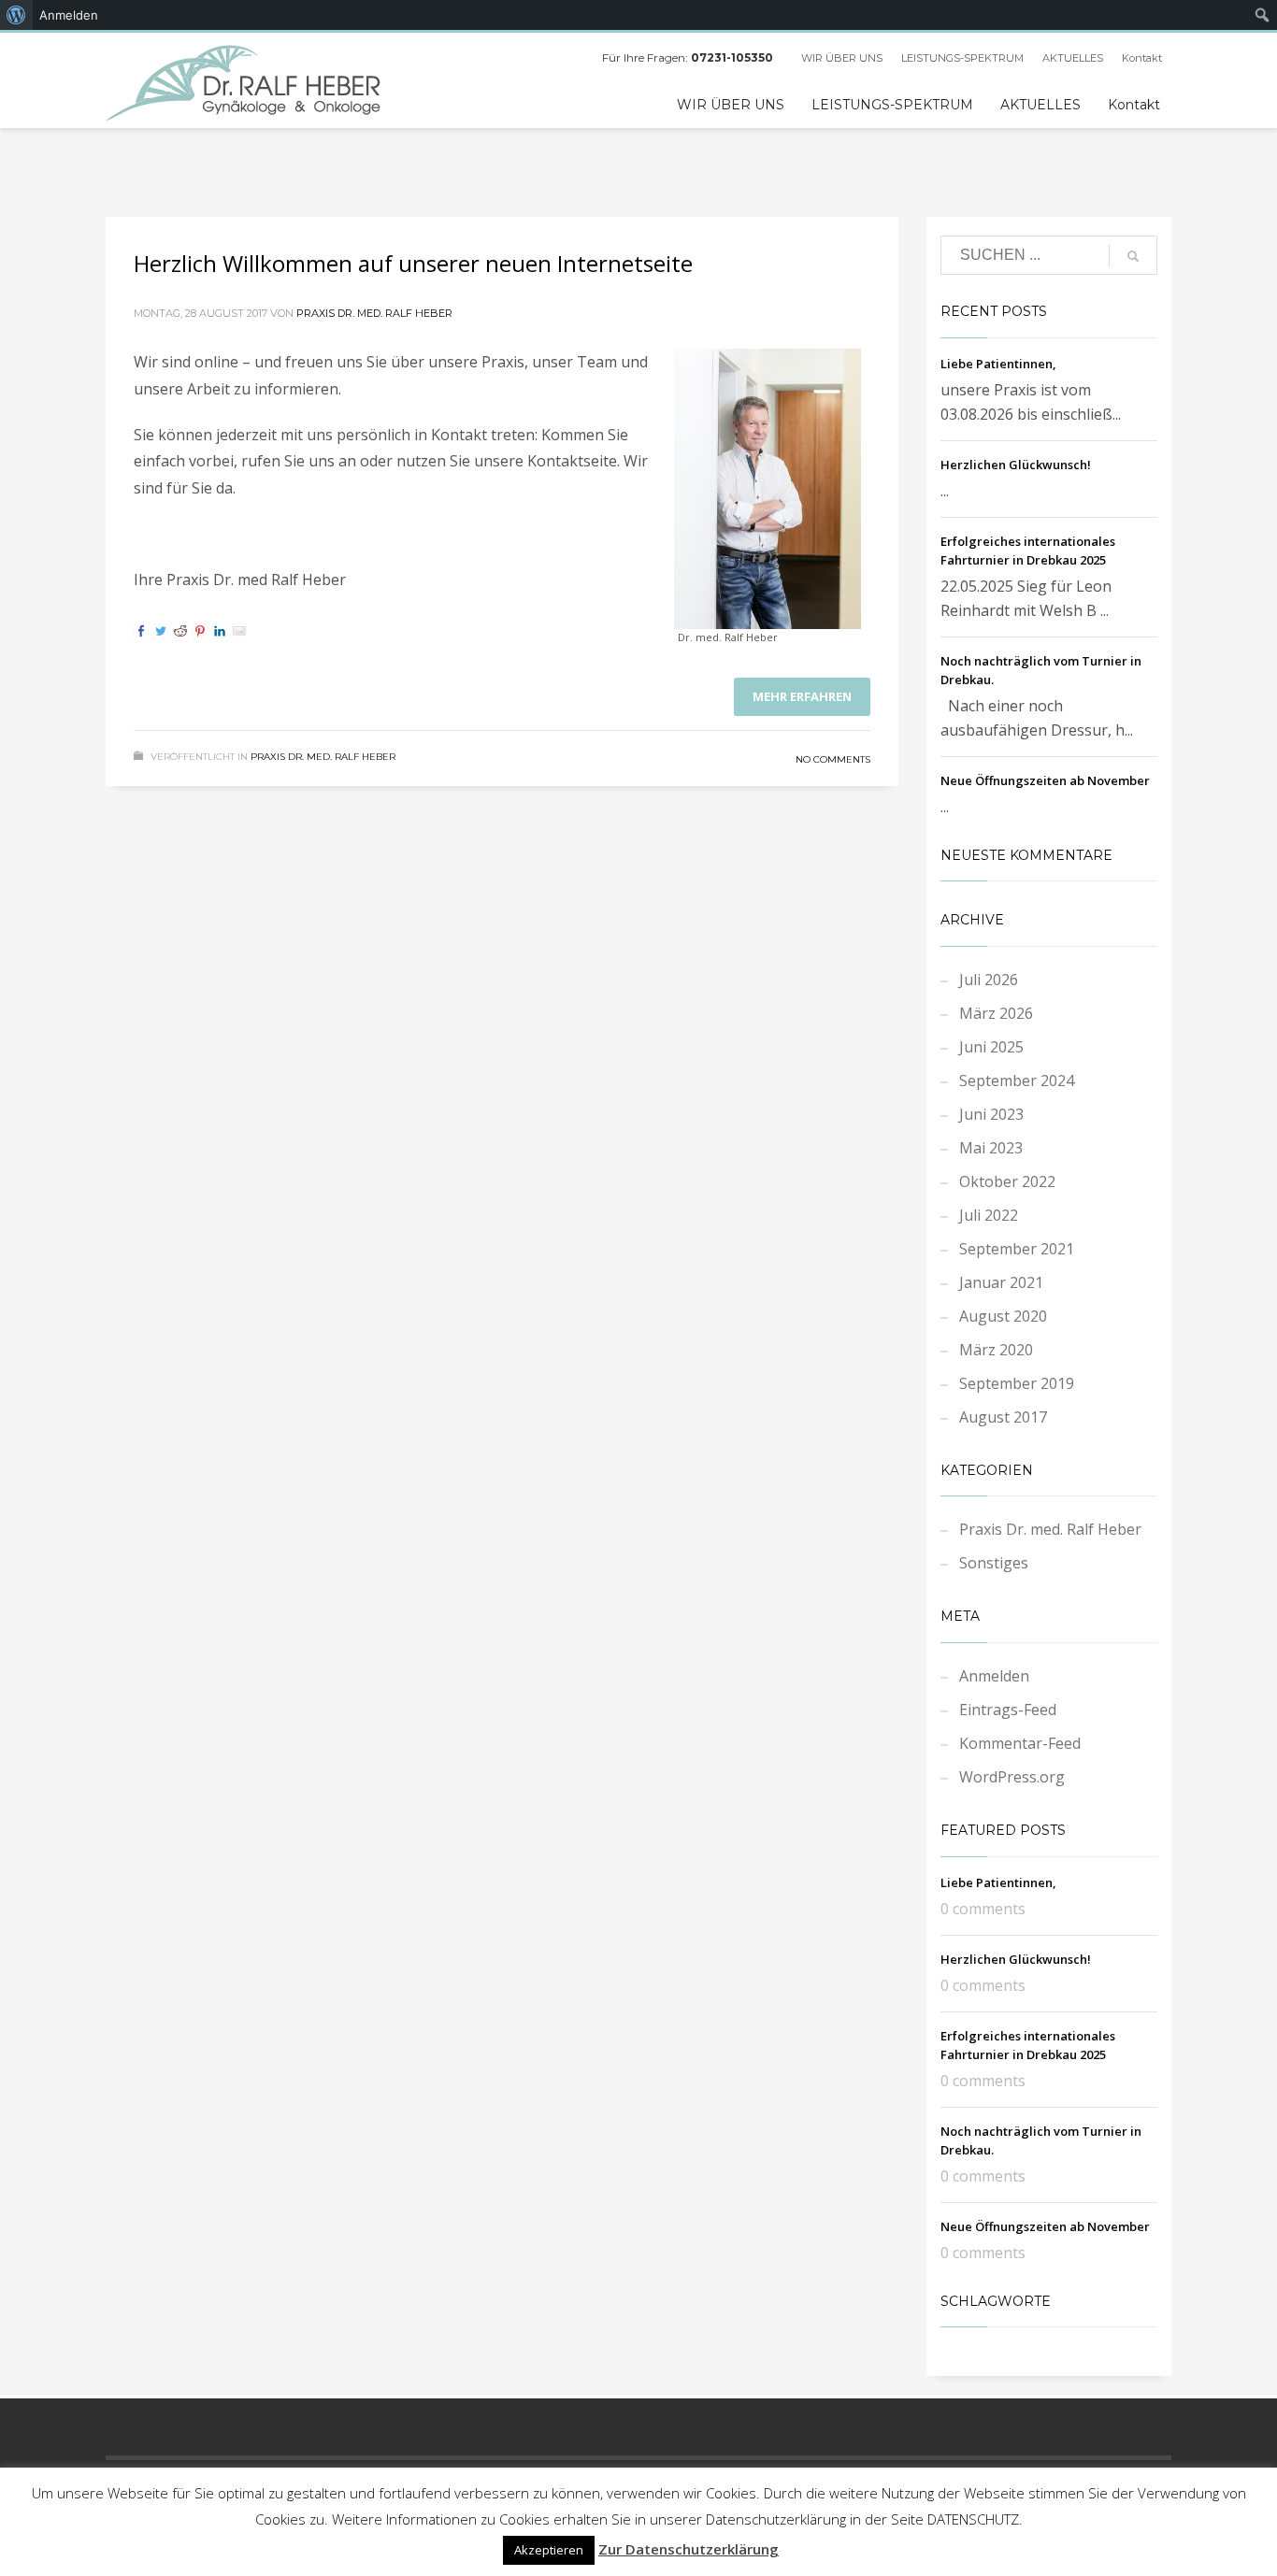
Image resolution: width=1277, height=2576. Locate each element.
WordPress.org (1012, 1777)
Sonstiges (994, 1563)
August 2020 (1003, 1316)
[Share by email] (239, 631)
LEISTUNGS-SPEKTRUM (962, 58)
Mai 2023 (991, 1148)
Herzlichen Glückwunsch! (1016, 465)
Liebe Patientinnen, (998, 364)
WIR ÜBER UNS (842, 58)
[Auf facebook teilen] (141, 631)
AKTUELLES (1073, 58)
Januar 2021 (1001, 1282)
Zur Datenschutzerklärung (689, 2549)
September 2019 (1017, 1383)
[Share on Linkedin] (220, 631)
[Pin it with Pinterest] (200, 631)
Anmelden (994, 1676)
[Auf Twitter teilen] (161, 631)
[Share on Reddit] (180, 631)
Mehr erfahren (802, 696)
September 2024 (1017, 1080)
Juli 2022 (989, 1215)
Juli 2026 (989, 980)
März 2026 (996, 1013)
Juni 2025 (991, 1047)
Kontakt (1142, 58)
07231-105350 (732, 57)
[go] (1133, 256)
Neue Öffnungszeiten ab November (1045, 780)
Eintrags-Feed (1008, 1710)
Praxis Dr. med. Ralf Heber (374, 313)
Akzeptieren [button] (549, 2550)
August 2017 (1003, 1417)
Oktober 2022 (1007, 1181)
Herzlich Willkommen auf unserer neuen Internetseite (413, 263)
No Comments (833, 759)
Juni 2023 (991, 1114)
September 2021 (1017, 1249)
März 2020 (996, 1350)
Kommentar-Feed (1020, 1743)
